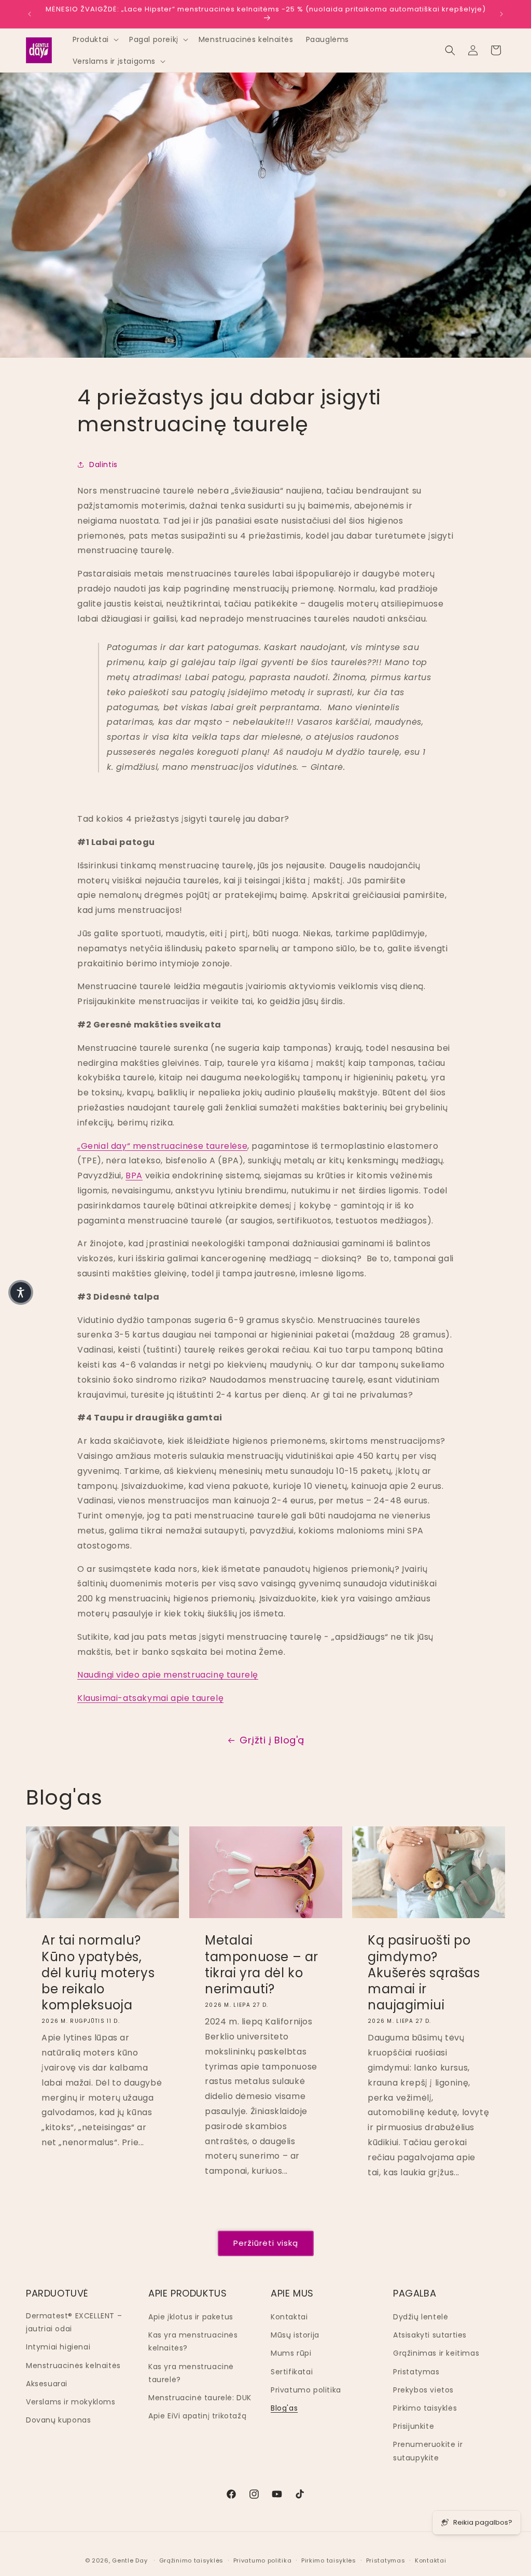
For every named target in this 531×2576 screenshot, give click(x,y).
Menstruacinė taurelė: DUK (200, 2398)
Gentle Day (130, 2560)
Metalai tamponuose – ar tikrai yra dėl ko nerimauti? (262, 1965)
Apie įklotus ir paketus (191, 2317)
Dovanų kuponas (58, 2420)
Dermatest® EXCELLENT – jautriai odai (74, 2322)
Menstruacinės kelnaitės (73, 2366)
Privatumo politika (306, 2390)
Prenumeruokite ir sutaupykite (428, 2451)
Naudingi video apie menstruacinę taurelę (168, 1675)
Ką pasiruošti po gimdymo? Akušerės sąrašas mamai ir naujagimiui (424, 1973)
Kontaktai (289, 2317)
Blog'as (284, 2408)
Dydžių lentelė (421, 2317)
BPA (134, 1176)
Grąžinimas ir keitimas (436, 2353)
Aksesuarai (47, 2384)
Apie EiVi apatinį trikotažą (197, 2416)
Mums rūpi (291, 2353)
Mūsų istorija (295, 2335)
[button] (95, 39)
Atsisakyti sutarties (430, 2335)
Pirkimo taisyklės (425, 2408)
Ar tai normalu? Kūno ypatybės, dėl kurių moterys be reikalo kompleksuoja (98, 1973)
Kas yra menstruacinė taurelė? (191, 2373)
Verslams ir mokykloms (71, 2402)
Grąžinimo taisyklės (191, 2560)
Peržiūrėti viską (266, 2243)
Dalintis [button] (103, 464)
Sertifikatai (292, 2372)
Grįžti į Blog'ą (272, 1740)
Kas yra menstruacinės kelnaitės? (193, 2341)
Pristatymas (416, 2372)
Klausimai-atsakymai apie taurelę (150, 1698)
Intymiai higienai (58, 2347)
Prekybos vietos (423, 2390)
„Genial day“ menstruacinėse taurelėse (162, 1146)
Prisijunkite (414, 2426)
